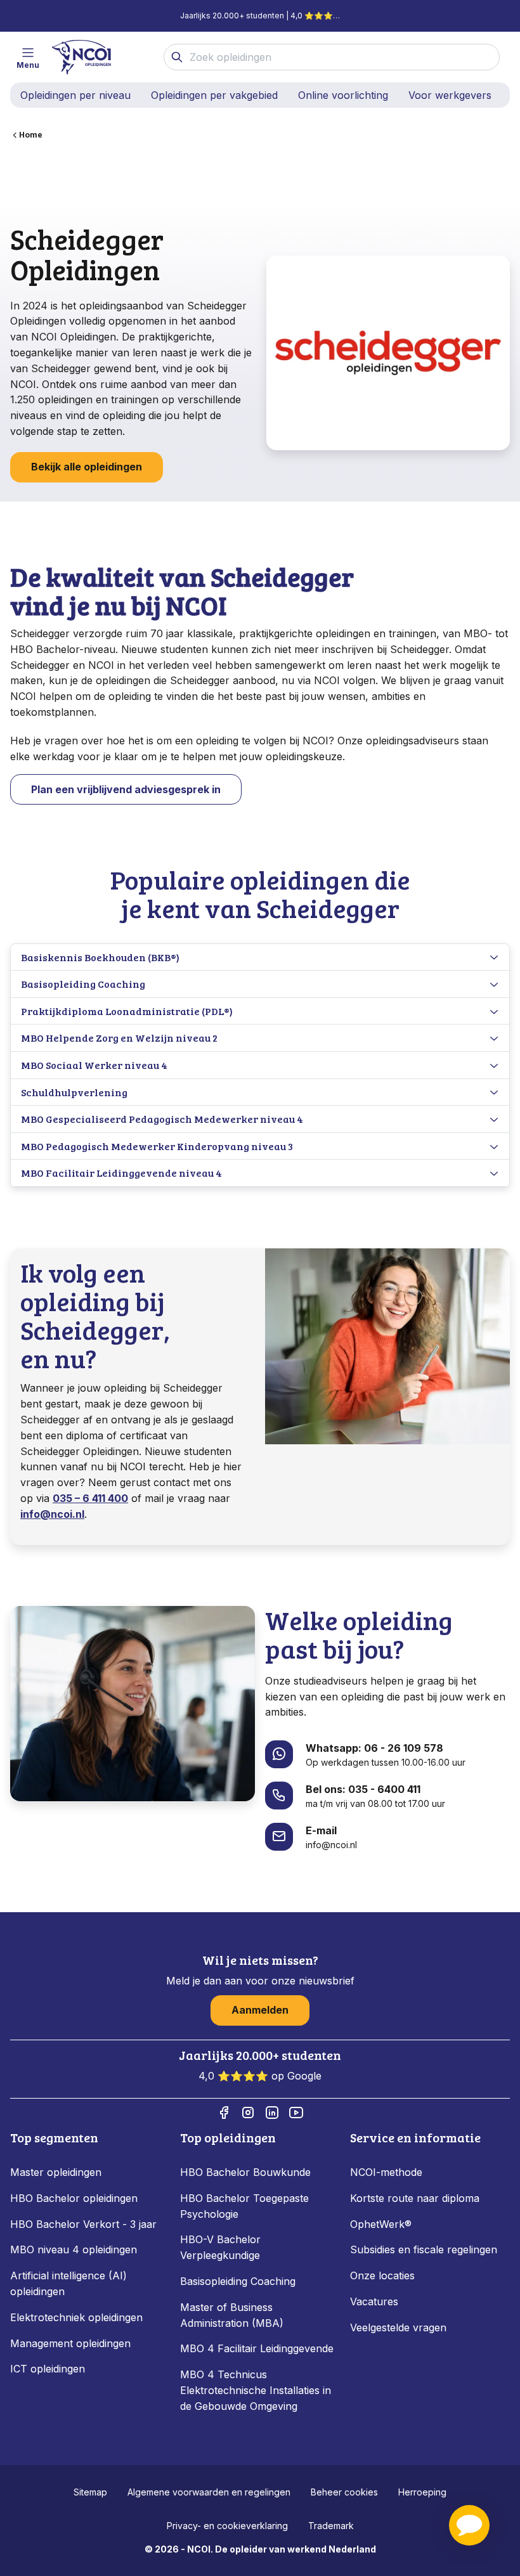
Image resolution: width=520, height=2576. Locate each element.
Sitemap (90, 2492)
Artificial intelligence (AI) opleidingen (68, 2283)
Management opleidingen (70, 2343)
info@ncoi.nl (52, 1514)
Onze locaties (382, 2275)
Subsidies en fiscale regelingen (424, 2249)
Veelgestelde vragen (398, 2327)
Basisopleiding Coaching (238, 2281)
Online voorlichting (343, 95)
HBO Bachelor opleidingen (74, 2198)
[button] (469, 2525)
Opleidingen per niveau (75, 95)
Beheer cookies (344, 2492)
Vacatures (374, 2301)
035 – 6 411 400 (90, 1498)
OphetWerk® (381, 2224)
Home (31, 135)
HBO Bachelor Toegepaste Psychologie (244, 2206)
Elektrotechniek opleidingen (76, 2317)
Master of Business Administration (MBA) (232, 2315)
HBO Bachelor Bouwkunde (245, 2172)
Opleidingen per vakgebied (214, 95)
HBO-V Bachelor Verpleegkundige (220, 2247)
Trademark (331, 2526)
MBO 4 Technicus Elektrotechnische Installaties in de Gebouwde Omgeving (256, 2390)
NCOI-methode (386, 2172)
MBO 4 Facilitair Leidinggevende (257, 2348)
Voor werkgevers (450, 95)
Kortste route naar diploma (415, 2198)
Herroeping (422, 2492)
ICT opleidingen (48, 2369)
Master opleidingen (56, 2172)
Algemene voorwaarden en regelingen (209, 2492)
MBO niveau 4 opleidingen (74, 2249)
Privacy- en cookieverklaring (227, 2526)
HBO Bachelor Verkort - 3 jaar (83, 2224)
